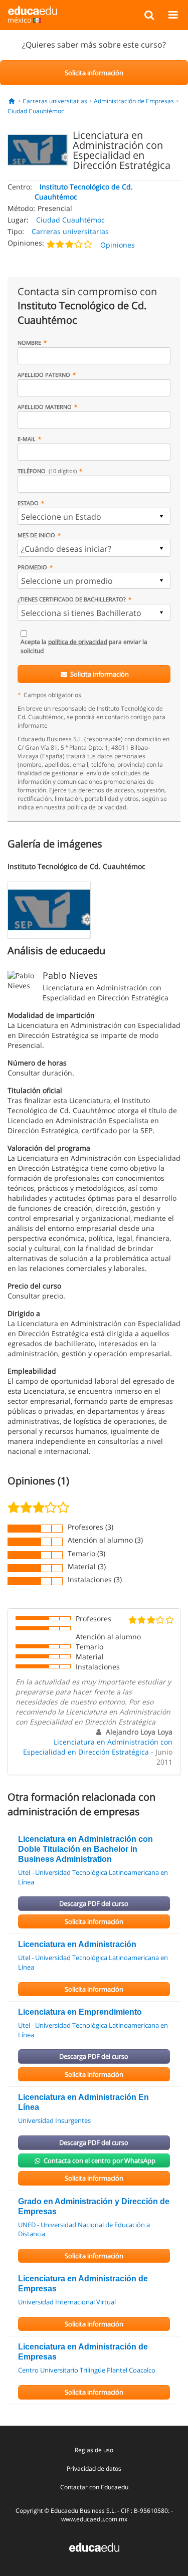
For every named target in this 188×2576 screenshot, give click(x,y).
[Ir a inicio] (12, 101)
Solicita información (99, 674)
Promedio (32, 567)
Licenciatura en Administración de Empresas (83, 2284)
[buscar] (149, 15)
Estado (28, 503)
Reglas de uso (94, 2450)
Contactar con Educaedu (94, 2487)
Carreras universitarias (55, 101)
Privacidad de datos (94, 2468)
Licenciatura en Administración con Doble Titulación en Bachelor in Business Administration (85, 1849)
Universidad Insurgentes (54, 2120)
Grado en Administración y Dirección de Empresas (94, 2206)
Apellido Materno (45, 407)
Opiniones (118, 245)
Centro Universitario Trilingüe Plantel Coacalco (87, 2370)
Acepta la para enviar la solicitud (84, 646)
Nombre (29, 343)
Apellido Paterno (44, 375)
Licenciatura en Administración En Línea (83, 2102)
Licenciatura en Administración (77, 1944)
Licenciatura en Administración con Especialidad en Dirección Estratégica (98, 1747)
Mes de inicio (36, 535)
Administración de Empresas (134, 101)
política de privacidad (78, 642)
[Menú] (173, 15)
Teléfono (47, 471)
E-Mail (27, 439)
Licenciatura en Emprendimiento (80, 2012)
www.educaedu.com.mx (94, 2519)
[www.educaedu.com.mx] (94, 2547)
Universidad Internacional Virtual (67, 2302)
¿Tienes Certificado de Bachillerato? (72, 599)
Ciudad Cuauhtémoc (36, 111)
